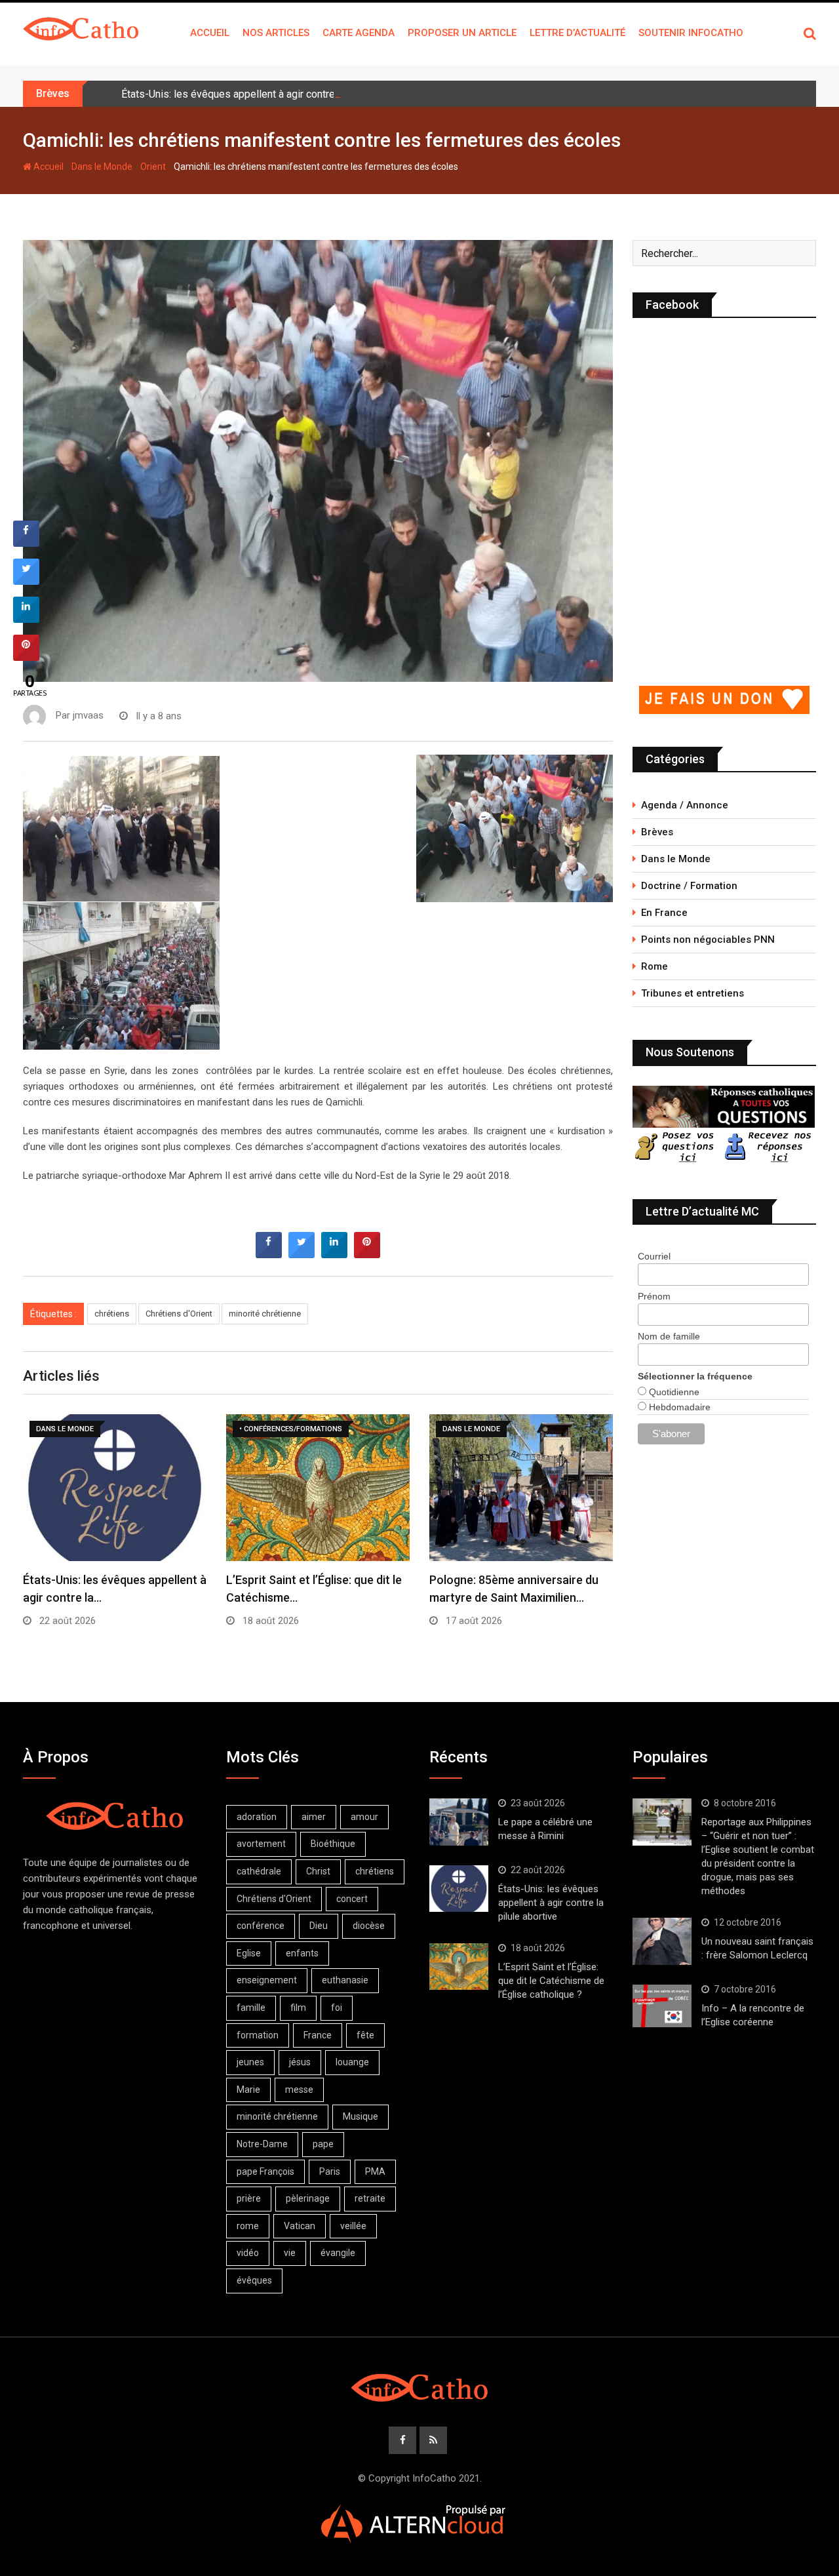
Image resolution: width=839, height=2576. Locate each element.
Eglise (249, 1953)
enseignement (267, 1980)
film (298, 2008)
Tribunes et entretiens (693, 993)
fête (365, 2035)
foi (337, 2008)
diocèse (369, 1926)
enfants (302, 1953)
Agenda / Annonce (685, 805)
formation (258, 2035)
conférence (261, 1926)
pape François (265, 2171)
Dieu (319, 1926)
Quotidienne (673, 1392)
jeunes (250, 2062)
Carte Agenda (359, 33)
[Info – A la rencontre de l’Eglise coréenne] (662, 2006)
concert (352, 1899)
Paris (330, 2171)
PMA (375, 2171)
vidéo (248, 2253)
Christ (318, 1871)
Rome (654, 966)
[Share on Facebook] (269, 1254)
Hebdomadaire (678, 1407)
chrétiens (112, 1314)
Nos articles (276, 33)
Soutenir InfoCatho (691, 33)
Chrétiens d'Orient (179, 1314)
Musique (361, 2116)
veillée (353, 2226)
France (318, 2035)
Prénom (654, 1296)
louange (352, 2062)
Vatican (300, 2226)
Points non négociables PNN (708, 940)
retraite (370, 2198)
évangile (338, 2253)
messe (299, 2090)
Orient (153, 167)
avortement (261, 1844)
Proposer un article (462, 33)
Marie (248, 2090)
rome (248, 2226)
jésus (300, 2062)
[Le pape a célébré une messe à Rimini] (459, 1822)
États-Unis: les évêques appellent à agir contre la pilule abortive (267, 94)
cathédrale (259, 1871)
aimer (314, 1817)
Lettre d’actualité (577, 33)
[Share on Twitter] (302, 1254)
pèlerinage (308, 2198)
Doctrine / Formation (689, 886)
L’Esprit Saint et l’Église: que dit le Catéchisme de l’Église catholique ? (551, 1981)
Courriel (654, 1256)
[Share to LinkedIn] (334, 1254)
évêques (254, 2280)
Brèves (657, 832)
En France (664, 913)
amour (364, 1817)
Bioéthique (333, 1844)
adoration (257, 1817)
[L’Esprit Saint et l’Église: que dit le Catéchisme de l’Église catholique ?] (459, 1967)
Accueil (210, 33)
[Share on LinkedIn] (26, 619)
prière (249, 2198)
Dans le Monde (102, 167)
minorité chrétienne (265, 1314)
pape (323, 2144)
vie (290, 2253)
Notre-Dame (262, 2144)
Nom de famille (669, 1336)
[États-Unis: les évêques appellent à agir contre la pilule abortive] (459, 1889)
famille (251, 2008)
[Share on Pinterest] (367, 1254)
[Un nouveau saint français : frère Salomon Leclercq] (662, 1941)
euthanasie (345, 1980)
